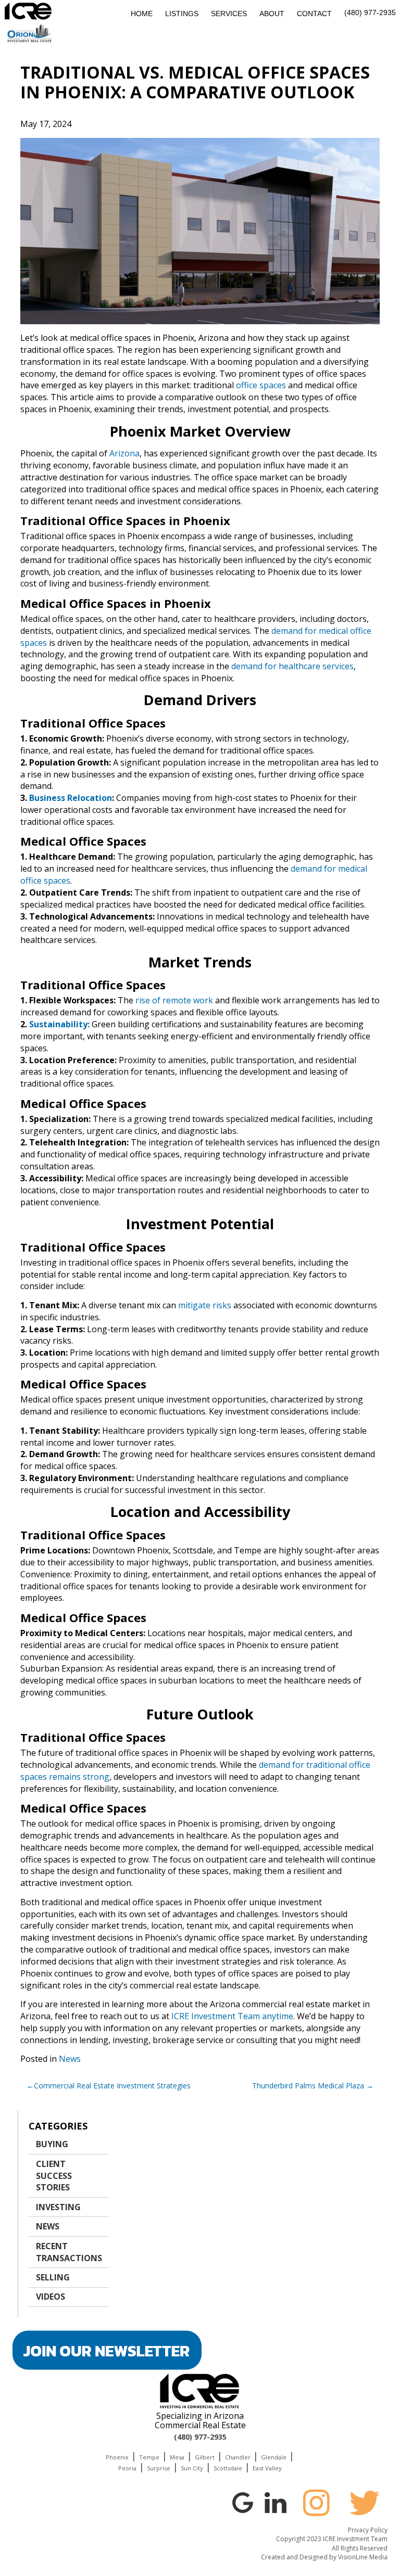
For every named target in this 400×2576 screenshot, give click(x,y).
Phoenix (117, 2457)
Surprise (159, 2468)
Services (229, 14)
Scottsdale (228, 2468)
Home (142, 14)
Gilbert (205, 2457)
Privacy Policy (368, 2530)
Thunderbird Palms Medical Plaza (308, 2086)
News (70, 2059)
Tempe (149, 2457)
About (272, 14)
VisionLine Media (363, 2557)
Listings (182, 14)
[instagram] (316, 2503)
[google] (243, 2502)
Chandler (238, 2457)
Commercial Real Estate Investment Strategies (112, 2086)
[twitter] (365, 2503)
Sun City (192, 2468)
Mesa (177, 2457)
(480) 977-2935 (370, 12)
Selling (53, 2277)
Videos (51, 2297)
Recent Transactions (69, 2252)
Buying (52, 2144)
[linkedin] (276, 2502)
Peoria (127, 2468)
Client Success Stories (54, 2176)
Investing (58, 2207)
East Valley (267, 2468)
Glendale (274, 2457)
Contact (314, 14)
